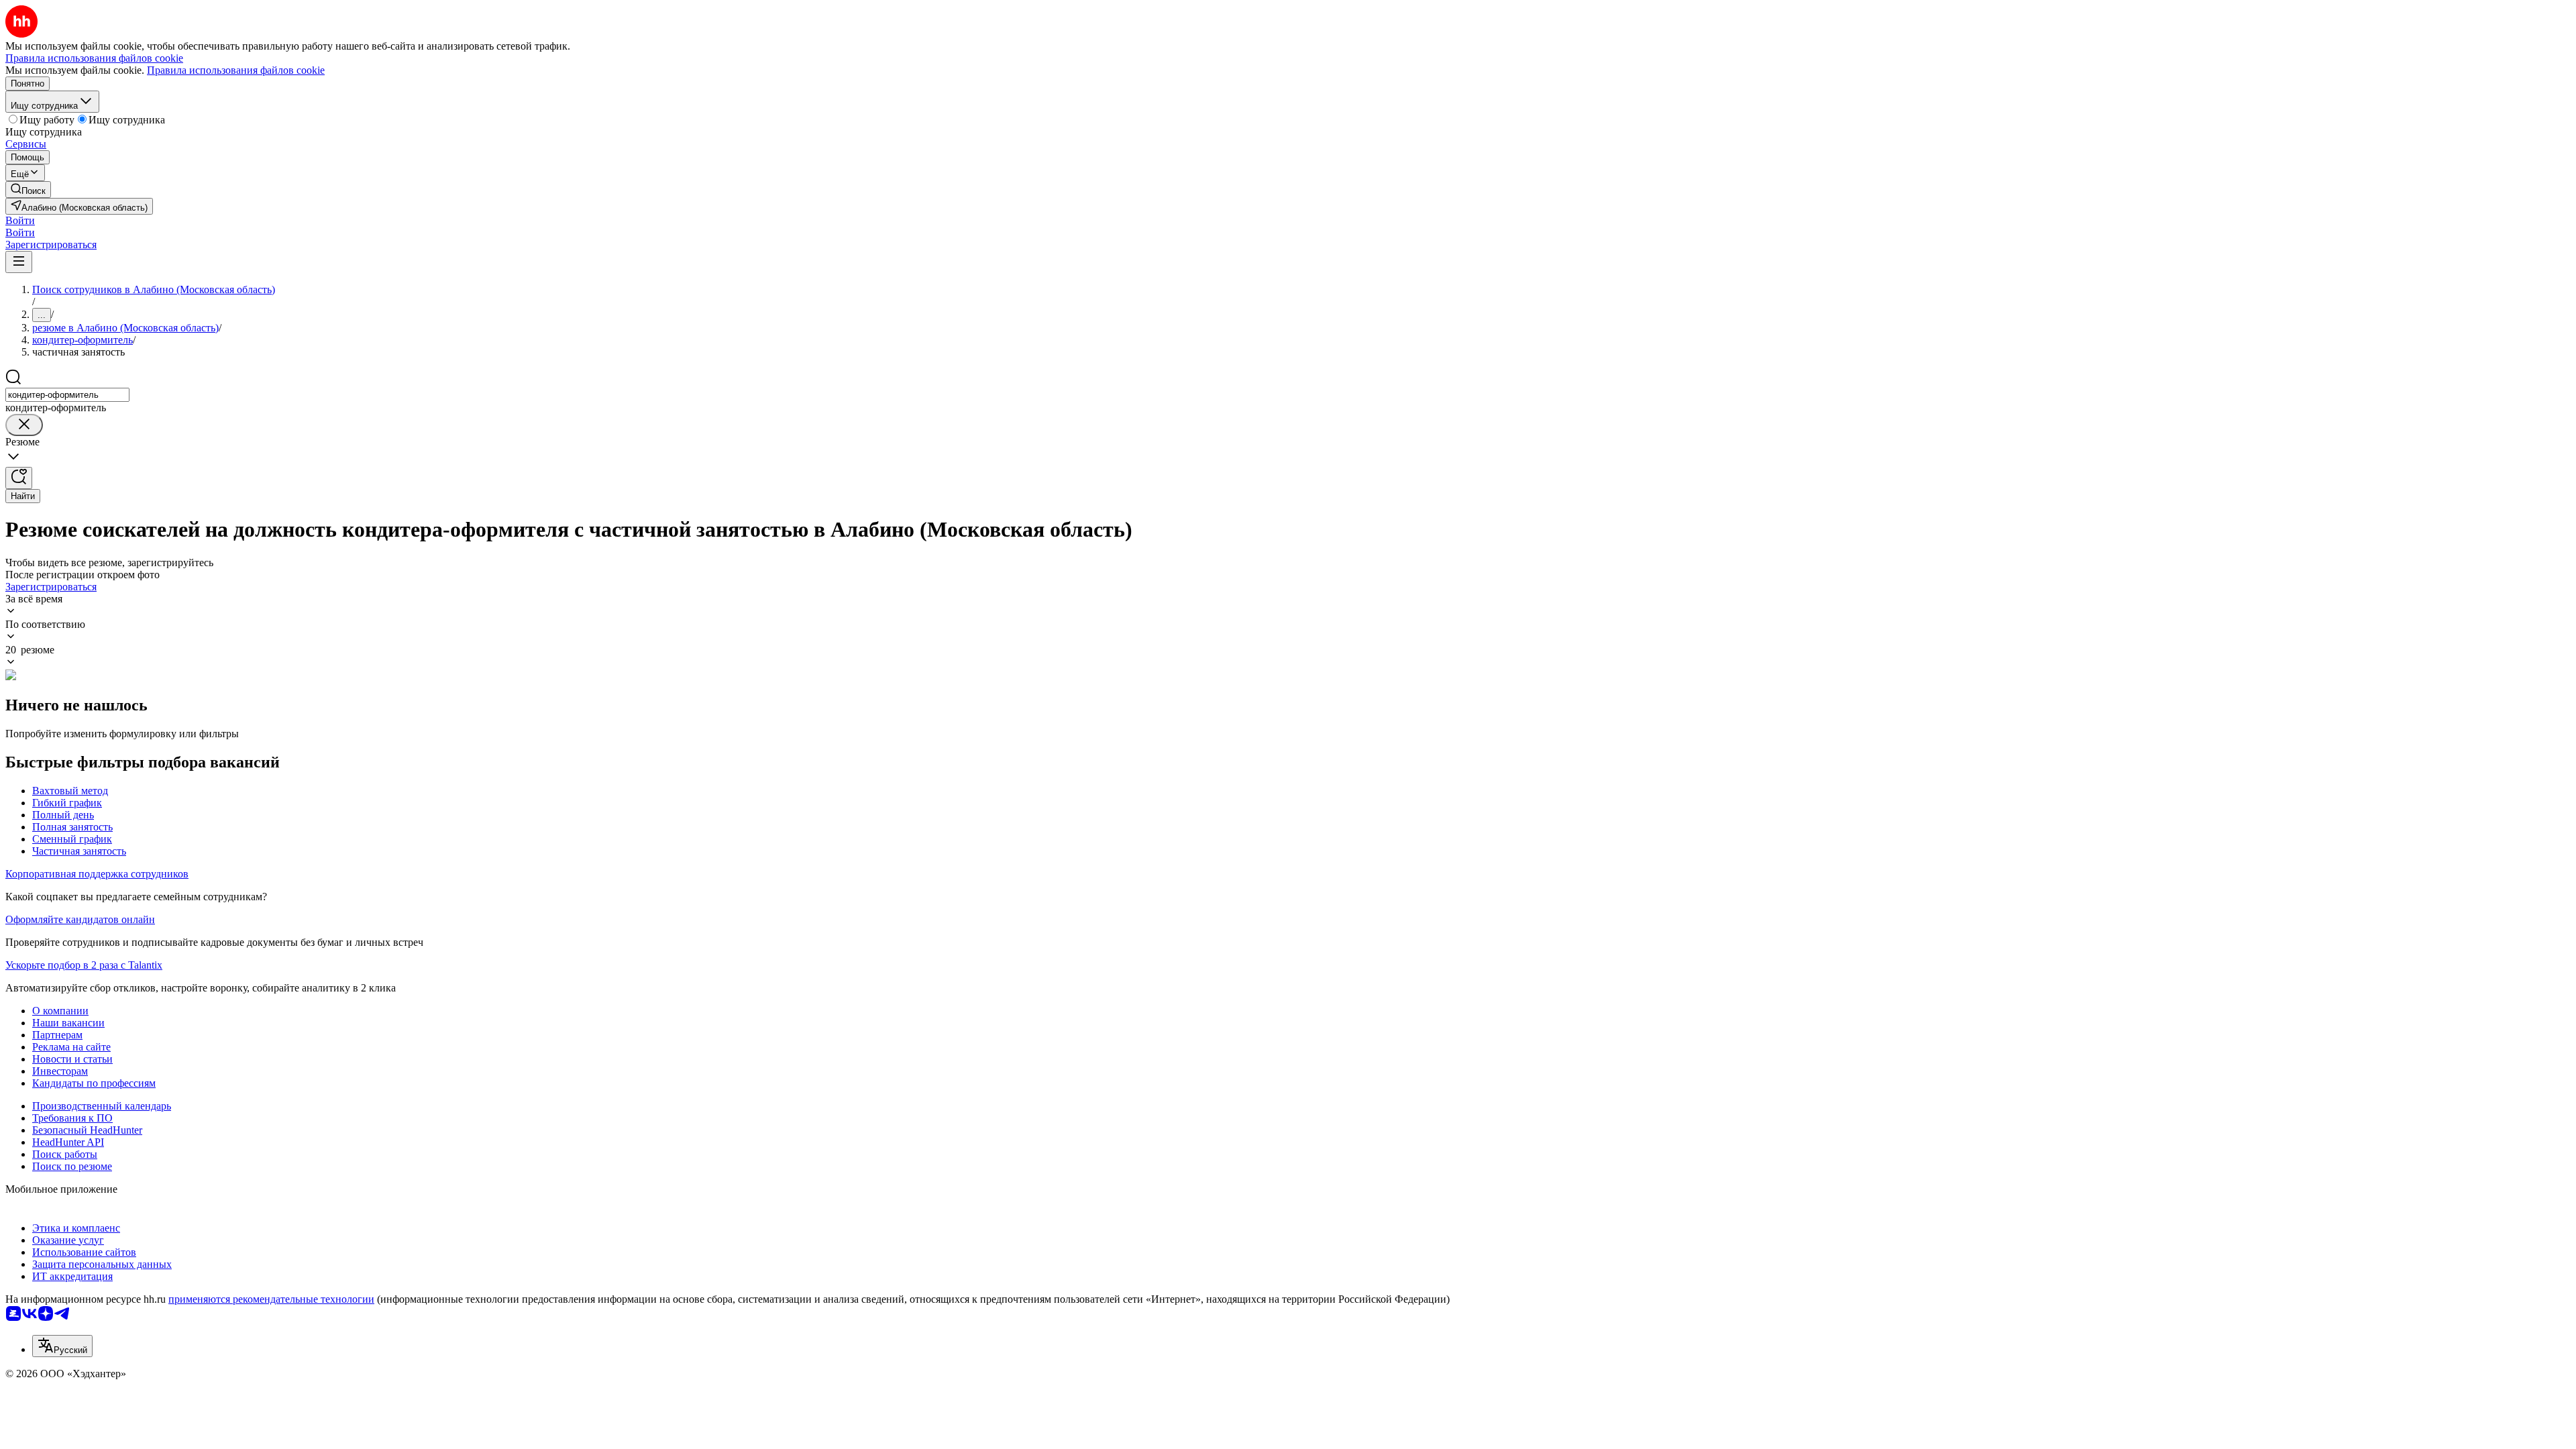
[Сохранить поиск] (19, 478)
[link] (28, 190)
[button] (20, 220)
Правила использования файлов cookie (236, 70)
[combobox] (67, 395)
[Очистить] (24, 425)
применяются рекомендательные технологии (271, 1299)
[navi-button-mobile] (19, 262)
